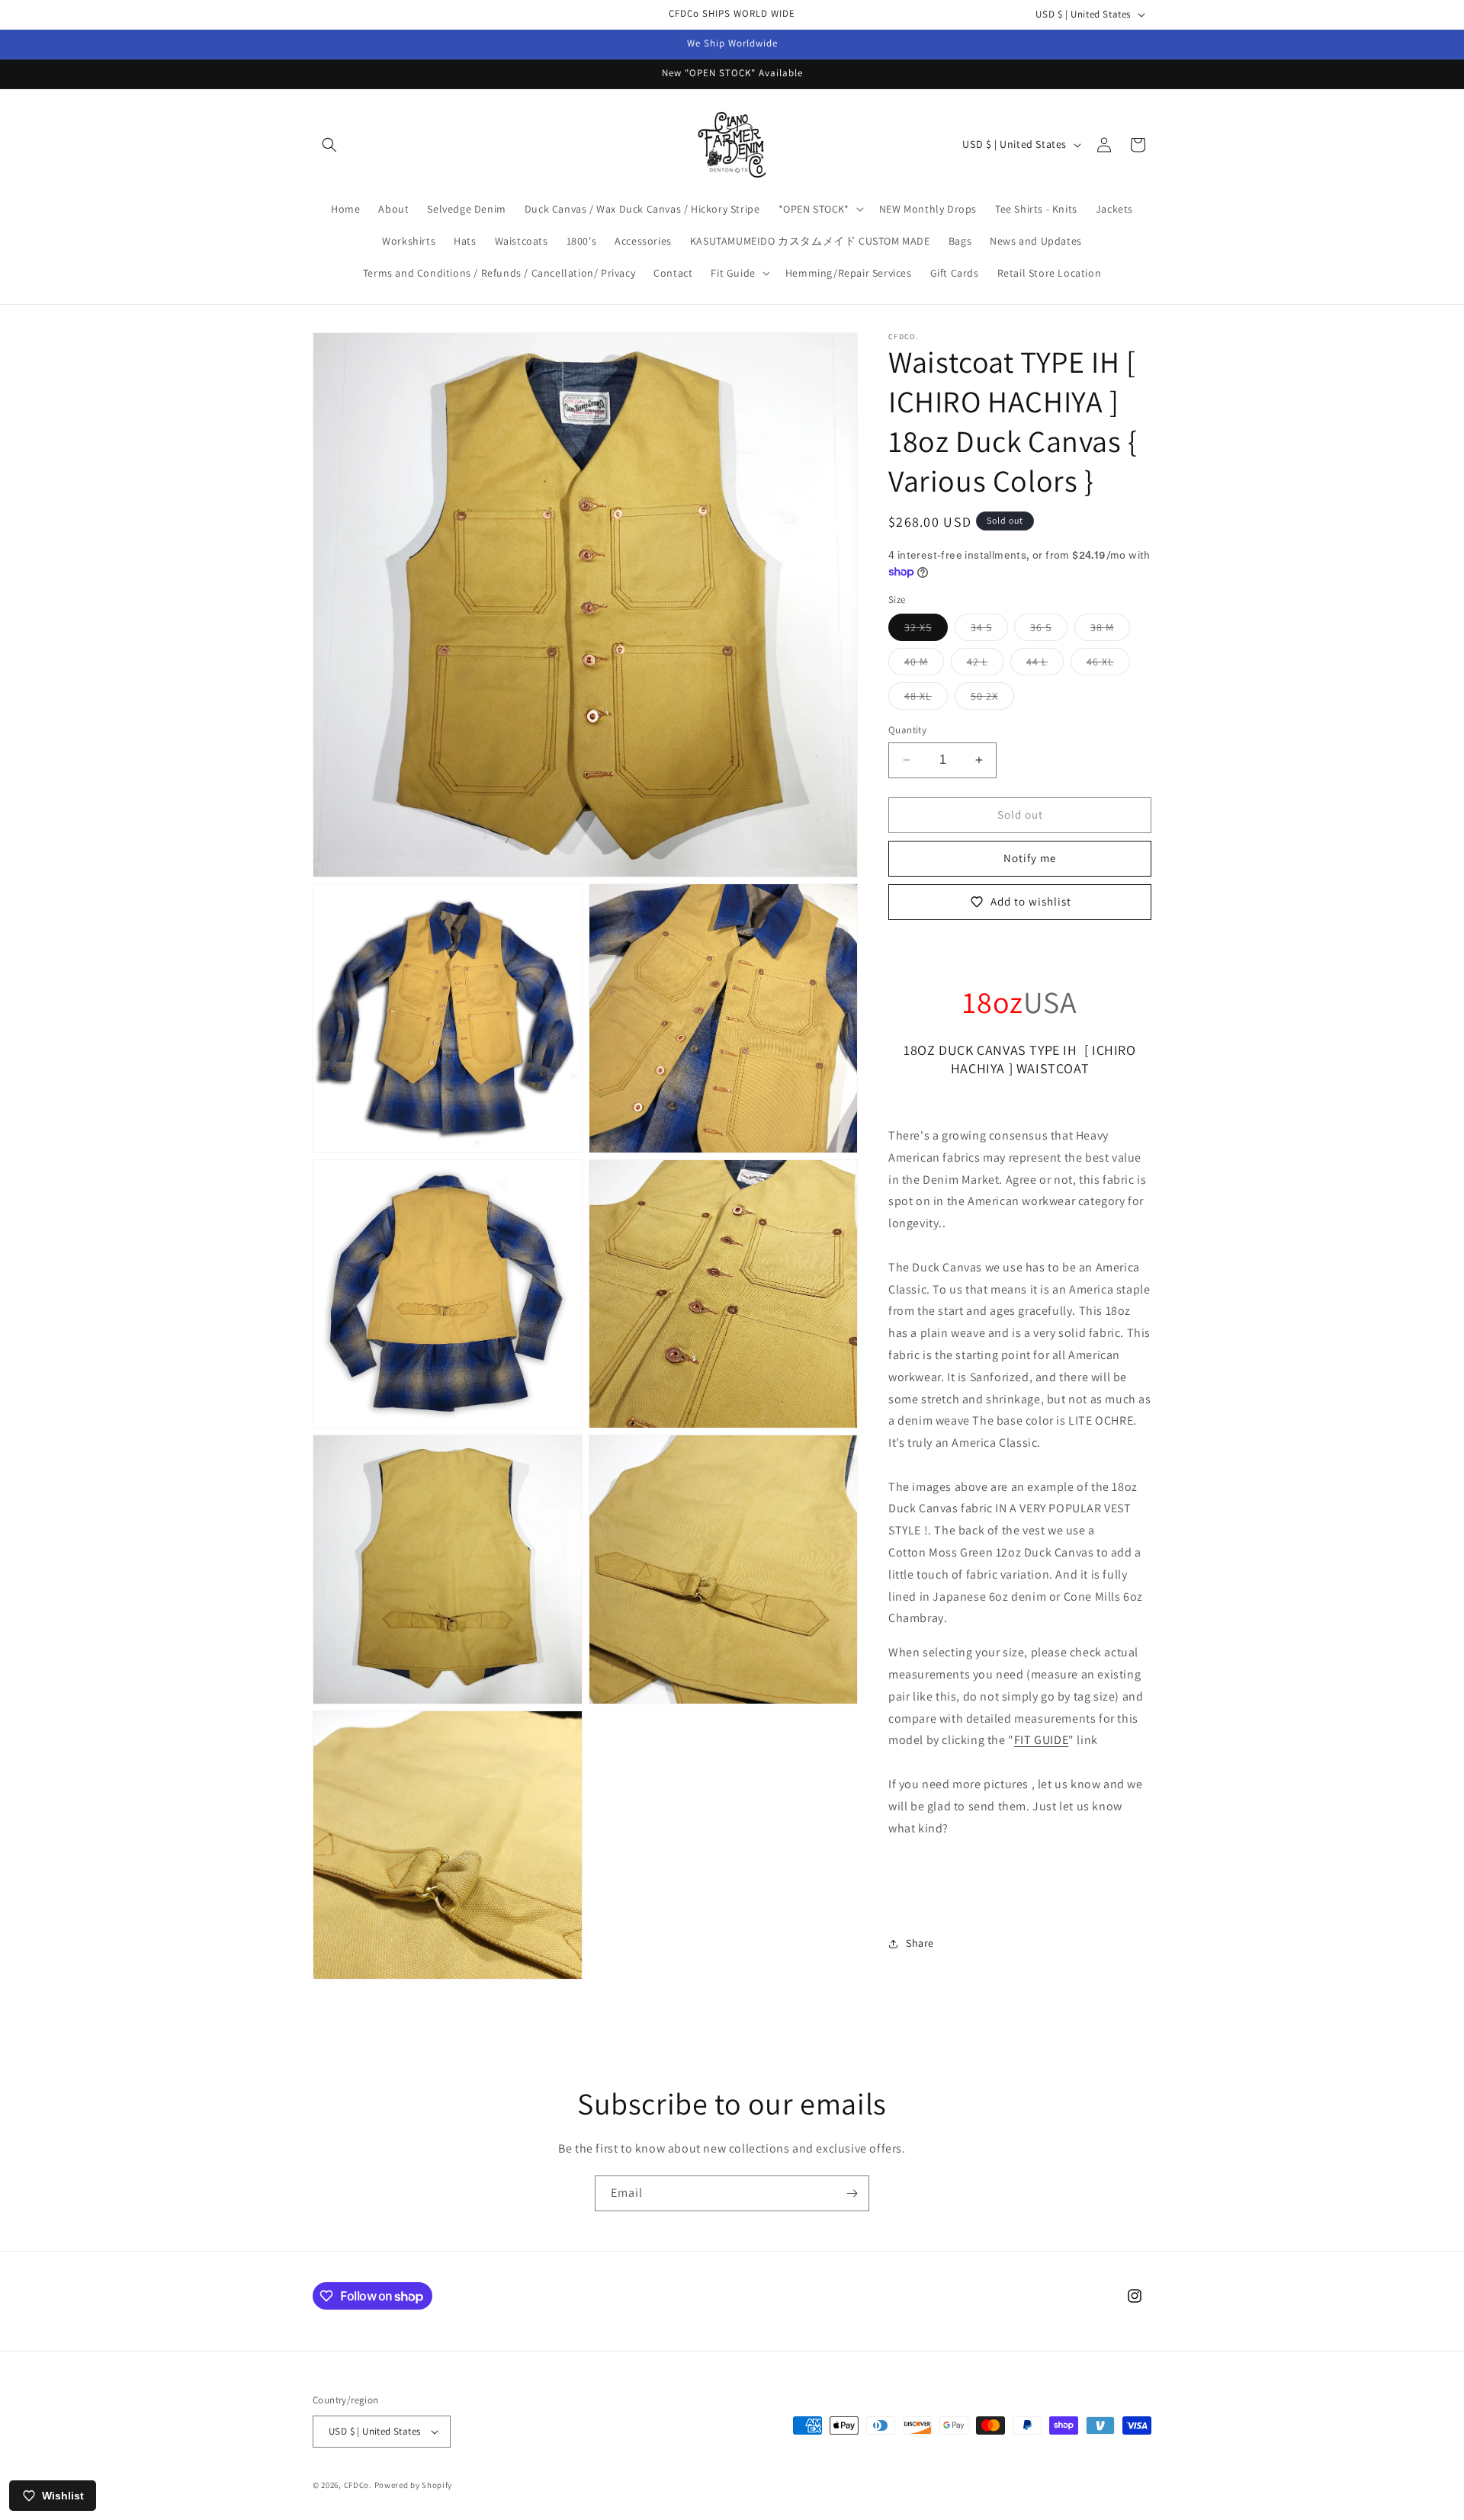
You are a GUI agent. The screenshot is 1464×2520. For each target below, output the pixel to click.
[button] (329, 145)
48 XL (926, 699)
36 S (1049, 630)
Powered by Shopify (414, 2485)
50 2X (992, 699)
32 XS (926, 630)
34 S (989, 630)
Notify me (1030, 858)
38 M (1110, 630)
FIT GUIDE (1041, 1740)
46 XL (1108, 665)
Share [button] (920, 1943)
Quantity (907, 730)
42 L (986, 665)
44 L (1045, 665)
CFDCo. (358, 2485)
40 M (924, 665)
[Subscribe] (852, 2193)
